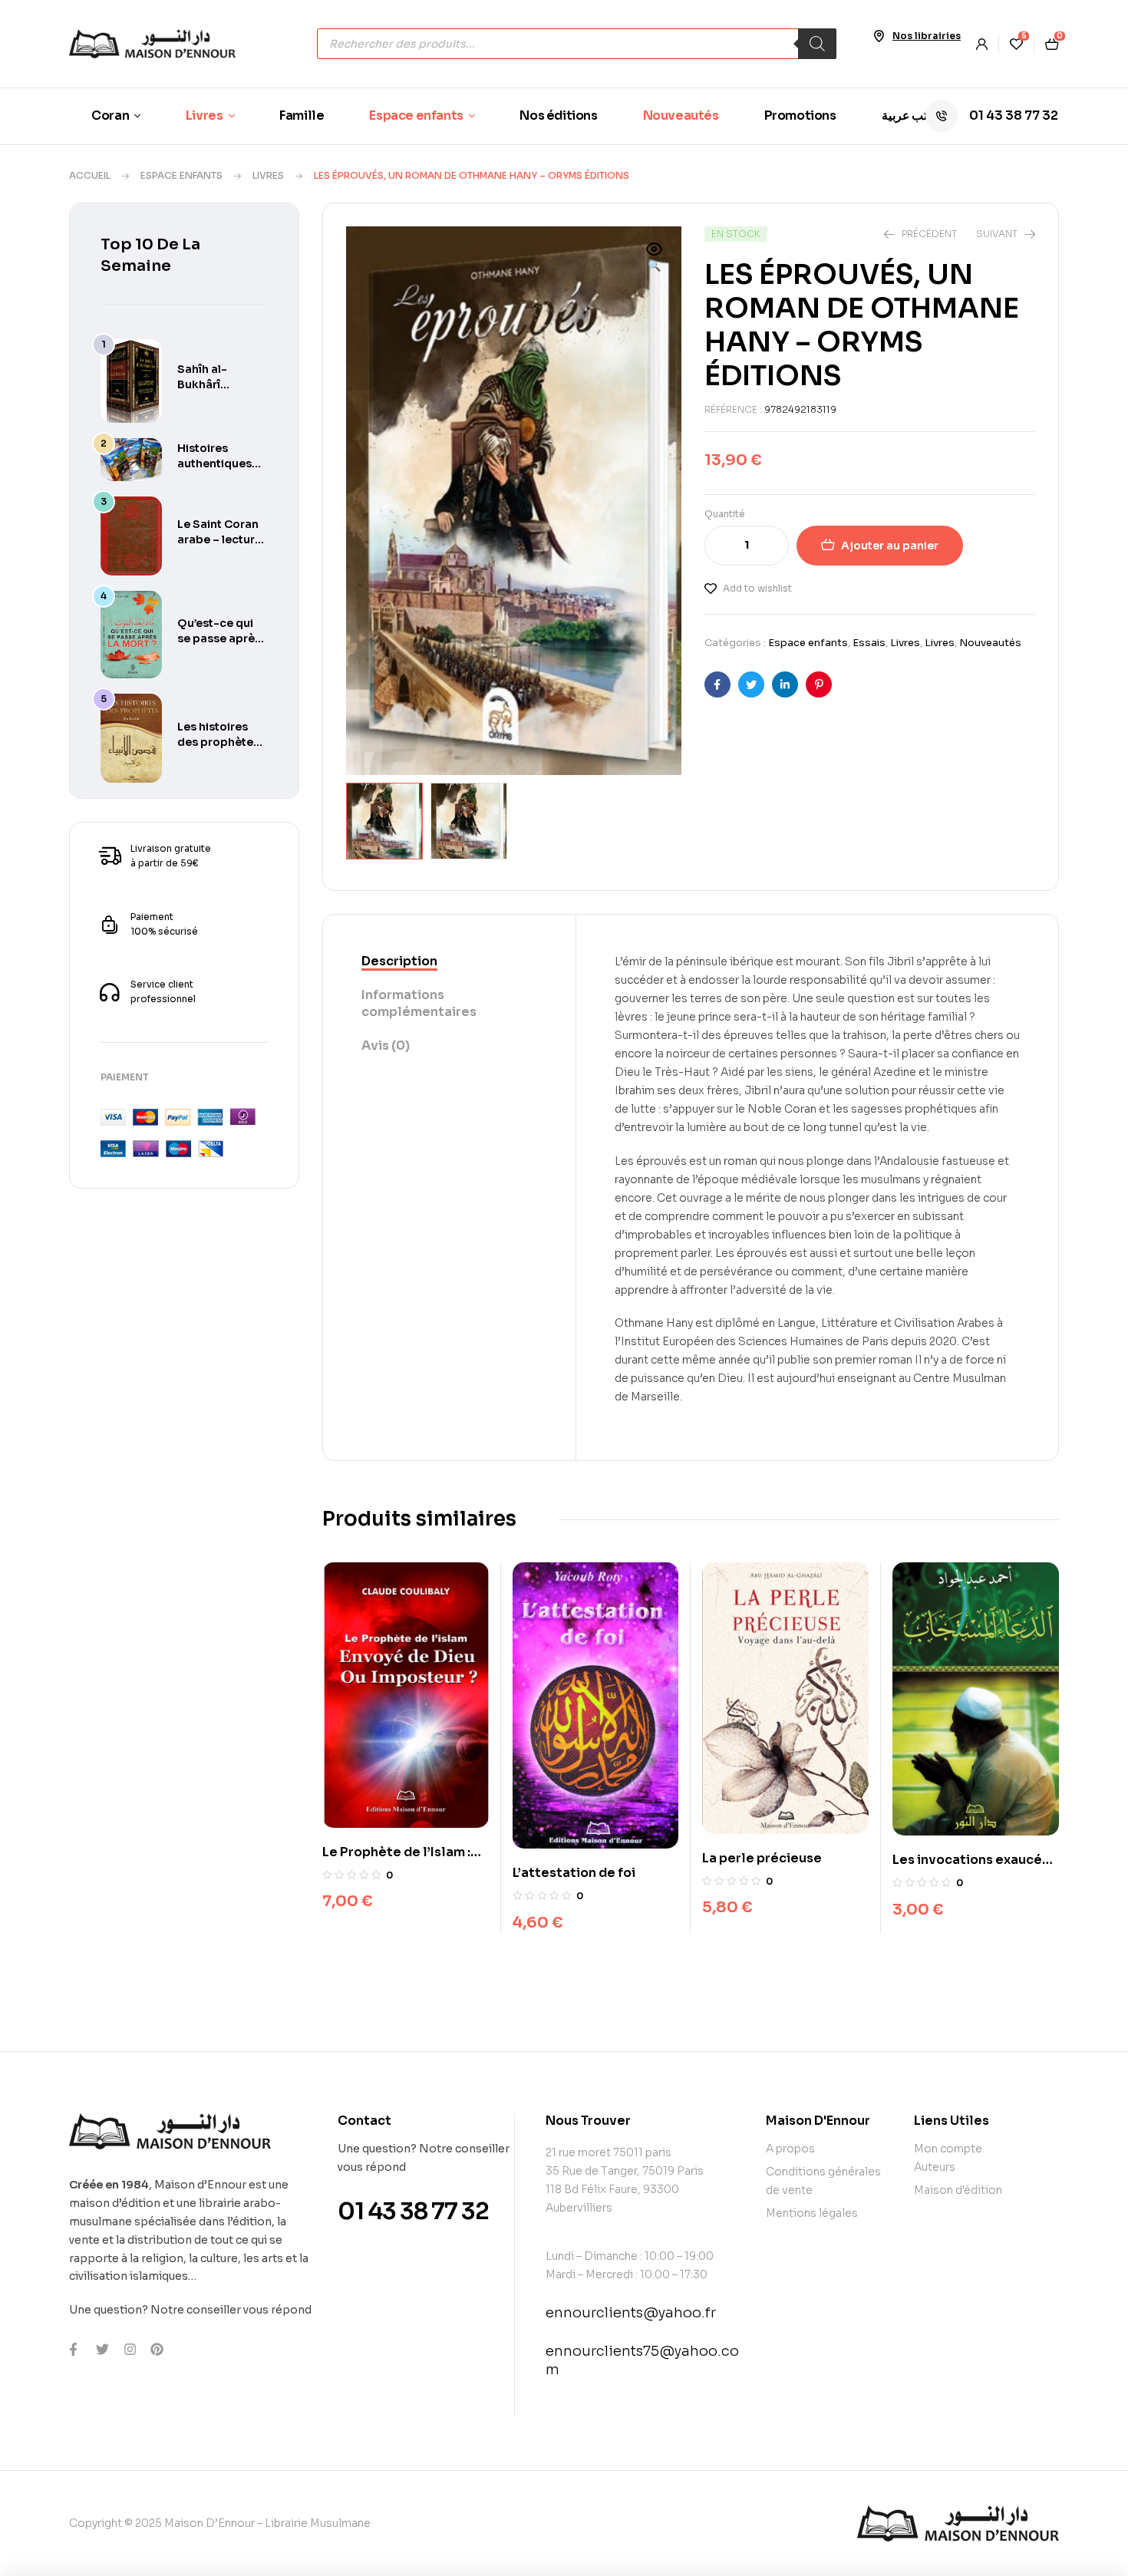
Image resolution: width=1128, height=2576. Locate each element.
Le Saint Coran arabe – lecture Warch (219, 539)
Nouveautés (990, 643)
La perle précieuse (762, 1858)
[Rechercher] (817, 44)
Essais (869, 643)
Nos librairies (927, 36)
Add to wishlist (757, 588)
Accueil (90, 175)
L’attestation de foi (574, 1873)
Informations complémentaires (419, 1003)
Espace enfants (181, 175)
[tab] (449, 962)
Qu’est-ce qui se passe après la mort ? (219, 638)
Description (399, 961)
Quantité (725, 514)
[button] (655, 259)
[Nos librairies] (879, 36)
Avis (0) (386, 1046)
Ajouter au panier (890, 546)
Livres (268, 175)
